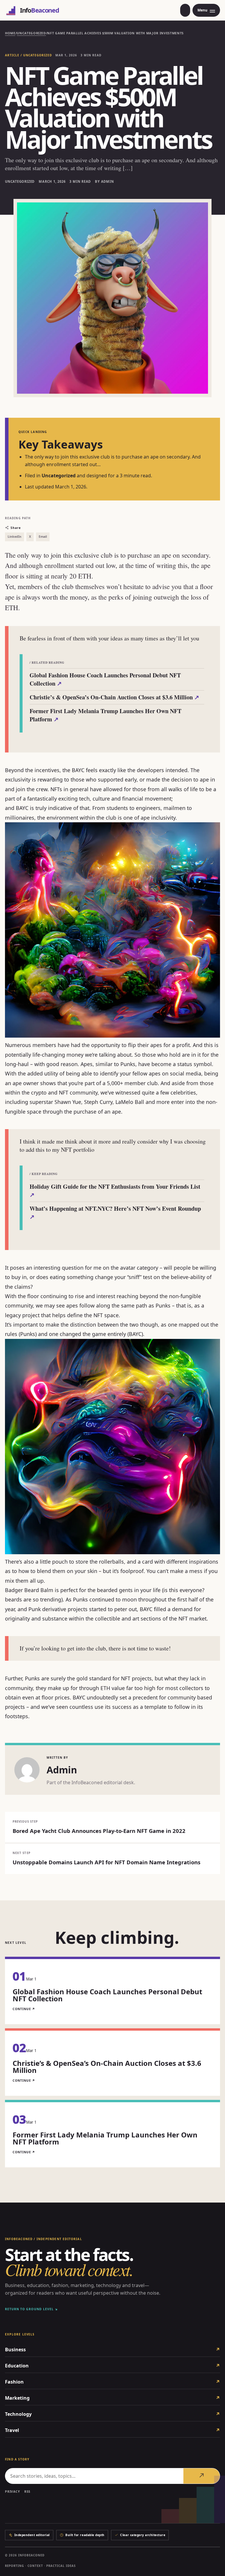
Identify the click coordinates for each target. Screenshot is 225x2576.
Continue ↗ (24, 2009)
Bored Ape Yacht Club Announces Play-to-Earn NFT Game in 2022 (99, 1831)
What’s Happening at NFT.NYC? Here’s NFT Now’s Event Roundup (115, 1213)
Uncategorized (31, 33)
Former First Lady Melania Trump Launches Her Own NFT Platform (105, 715)
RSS (28, 2492)
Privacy (12, 2492)
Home (10, 33)
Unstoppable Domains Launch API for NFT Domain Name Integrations (106, 1862)
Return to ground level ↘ (31, 2309)
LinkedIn (15, 537)
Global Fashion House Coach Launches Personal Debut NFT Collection (105, 679)
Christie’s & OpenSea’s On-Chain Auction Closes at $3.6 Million (114, 697)
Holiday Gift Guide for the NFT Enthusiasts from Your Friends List (115, 1191)
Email (43, 537)
